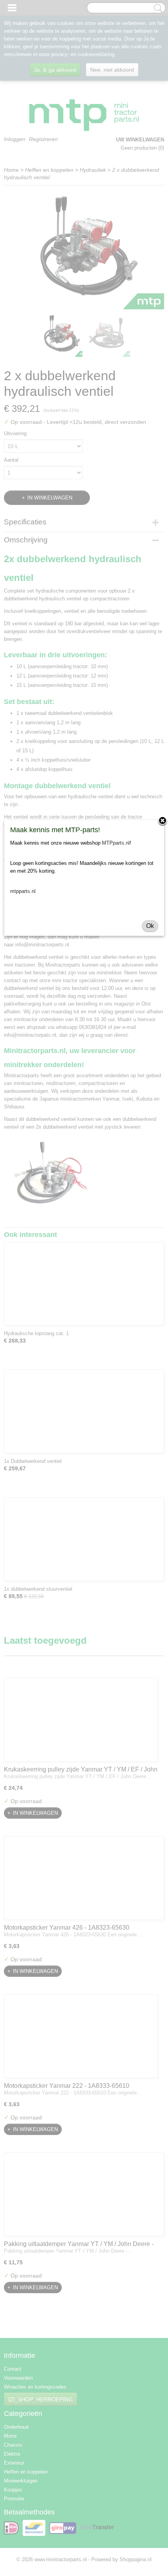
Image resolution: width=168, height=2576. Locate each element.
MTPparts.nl (116, 843)
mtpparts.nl (23, 891)
